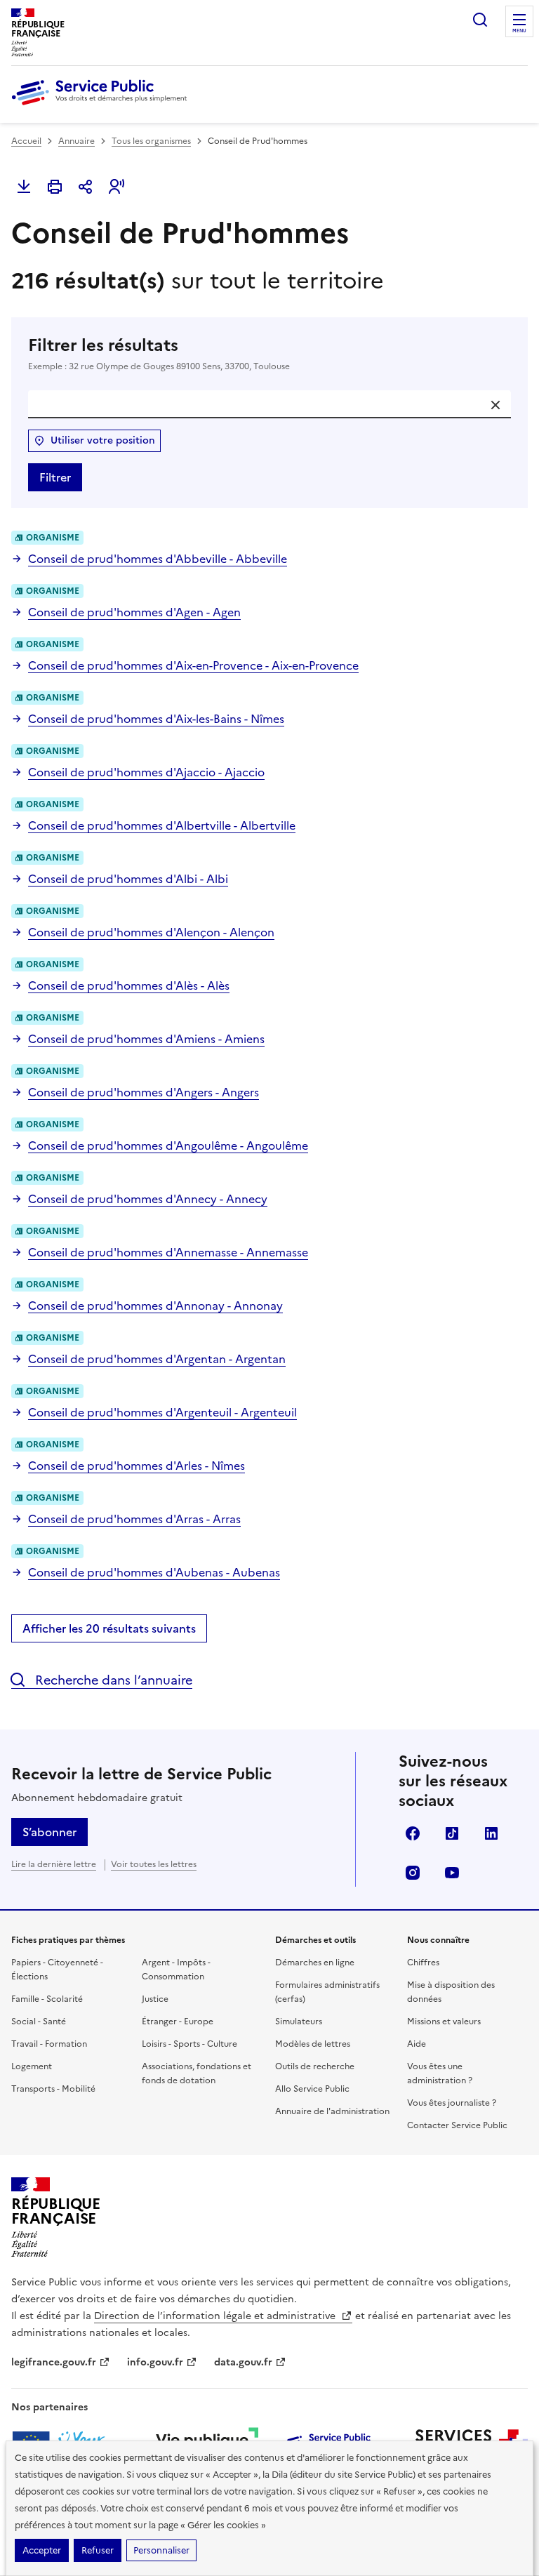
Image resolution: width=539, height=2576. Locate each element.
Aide (417, 2044)
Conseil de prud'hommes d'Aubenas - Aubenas (154, 1572)
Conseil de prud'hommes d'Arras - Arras (134, 1519)
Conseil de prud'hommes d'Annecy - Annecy (148, 1199)
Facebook (413, 1833)
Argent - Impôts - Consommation (176, 1970)
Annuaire (76, 141)
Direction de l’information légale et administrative (216, 2316)
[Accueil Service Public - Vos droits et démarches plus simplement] (102, 106)
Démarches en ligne (315, 1963)
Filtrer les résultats (159, 353)
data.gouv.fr (243, 2362)
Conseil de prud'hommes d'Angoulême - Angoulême (168, 1146)
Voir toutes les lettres (154, 1864)
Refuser (98, 2550)
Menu (519, 31)
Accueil (26, 141)
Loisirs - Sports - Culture (189, 2044)
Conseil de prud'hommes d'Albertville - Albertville (162, 825)
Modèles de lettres (313, 2044)
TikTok (452, 1833)
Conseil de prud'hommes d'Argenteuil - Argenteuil (162, 1412)
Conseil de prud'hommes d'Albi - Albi (128, 879)
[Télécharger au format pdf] (24, 187)
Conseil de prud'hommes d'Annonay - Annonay (155, 1306)
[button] (117, 187)
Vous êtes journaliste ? (452, 2103)
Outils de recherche (315, 2066)
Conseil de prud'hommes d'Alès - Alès (129, 985)
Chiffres (423, 1963)
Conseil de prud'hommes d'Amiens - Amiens (146, 1039)
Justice (155, 1999)
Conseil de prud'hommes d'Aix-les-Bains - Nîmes (156, 719)
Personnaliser (161, 2550)
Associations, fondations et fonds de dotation (197, 2073)
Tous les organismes (151, 141)
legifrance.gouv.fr (54, 2362)
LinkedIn (491, 1833)
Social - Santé (39, 2021)
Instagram (413, 1873)
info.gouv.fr (155, 2362)
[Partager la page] (86, 187)
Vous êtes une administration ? (440, 2073)
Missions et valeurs (444, 2021)
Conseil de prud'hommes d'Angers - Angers (144, 1092)
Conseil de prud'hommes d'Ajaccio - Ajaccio (146, 772)
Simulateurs (299, 2021)
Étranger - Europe (178, 2021)
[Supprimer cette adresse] (495, 405)
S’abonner (49, 1832)
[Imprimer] (55, 187)
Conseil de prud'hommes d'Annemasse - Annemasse (168, 1252)
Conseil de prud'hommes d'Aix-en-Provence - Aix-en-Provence (193, 665)
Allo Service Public (312, 2089)
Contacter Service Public (457, 2125)
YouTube (452, 1873)
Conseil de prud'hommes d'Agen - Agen (134, 612)
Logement (32, 2066)
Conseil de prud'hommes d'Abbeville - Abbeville (158, 559)
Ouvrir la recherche (480, 20)
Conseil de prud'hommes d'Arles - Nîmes (137, 1466)
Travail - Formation (49, 2044)
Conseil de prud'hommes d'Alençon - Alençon (151, 932)
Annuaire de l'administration (332, 2111)
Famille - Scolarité (47, 1999)
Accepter (42, 2550)
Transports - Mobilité (53, 2089)
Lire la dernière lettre (54, 1864)
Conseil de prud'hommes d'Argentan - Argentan (157, 1359)
